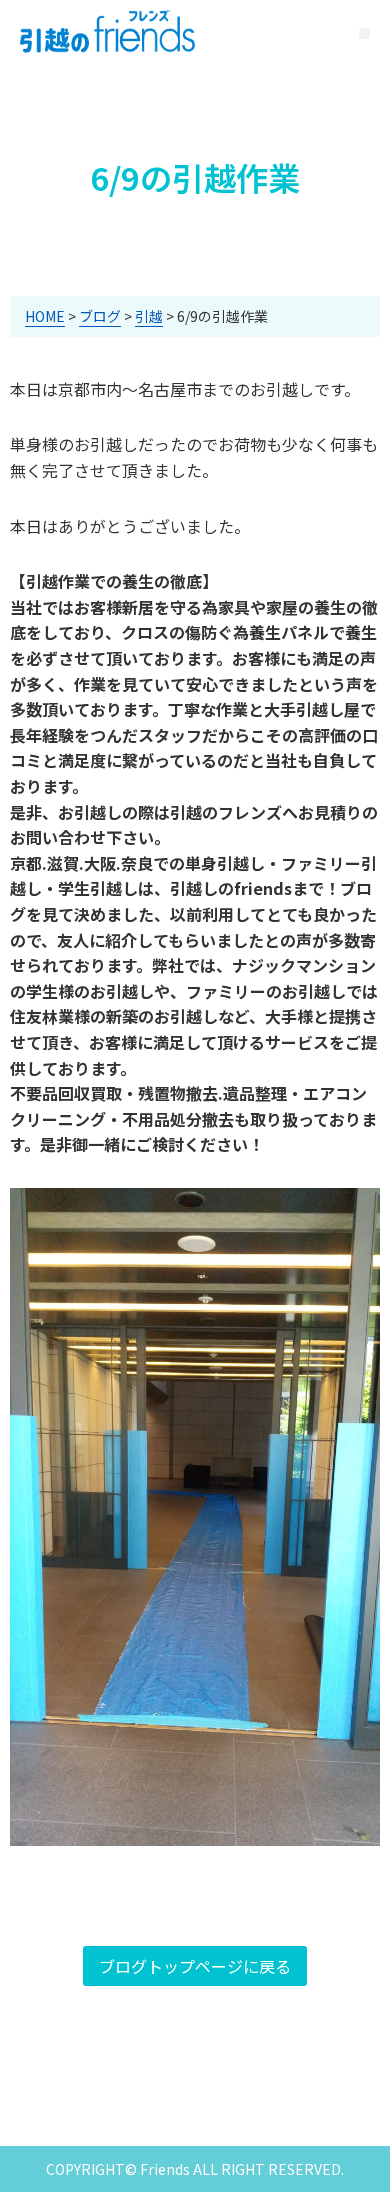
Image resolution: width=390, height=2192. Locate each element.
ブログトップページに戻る (195, 1966)
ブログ (100, 316)
